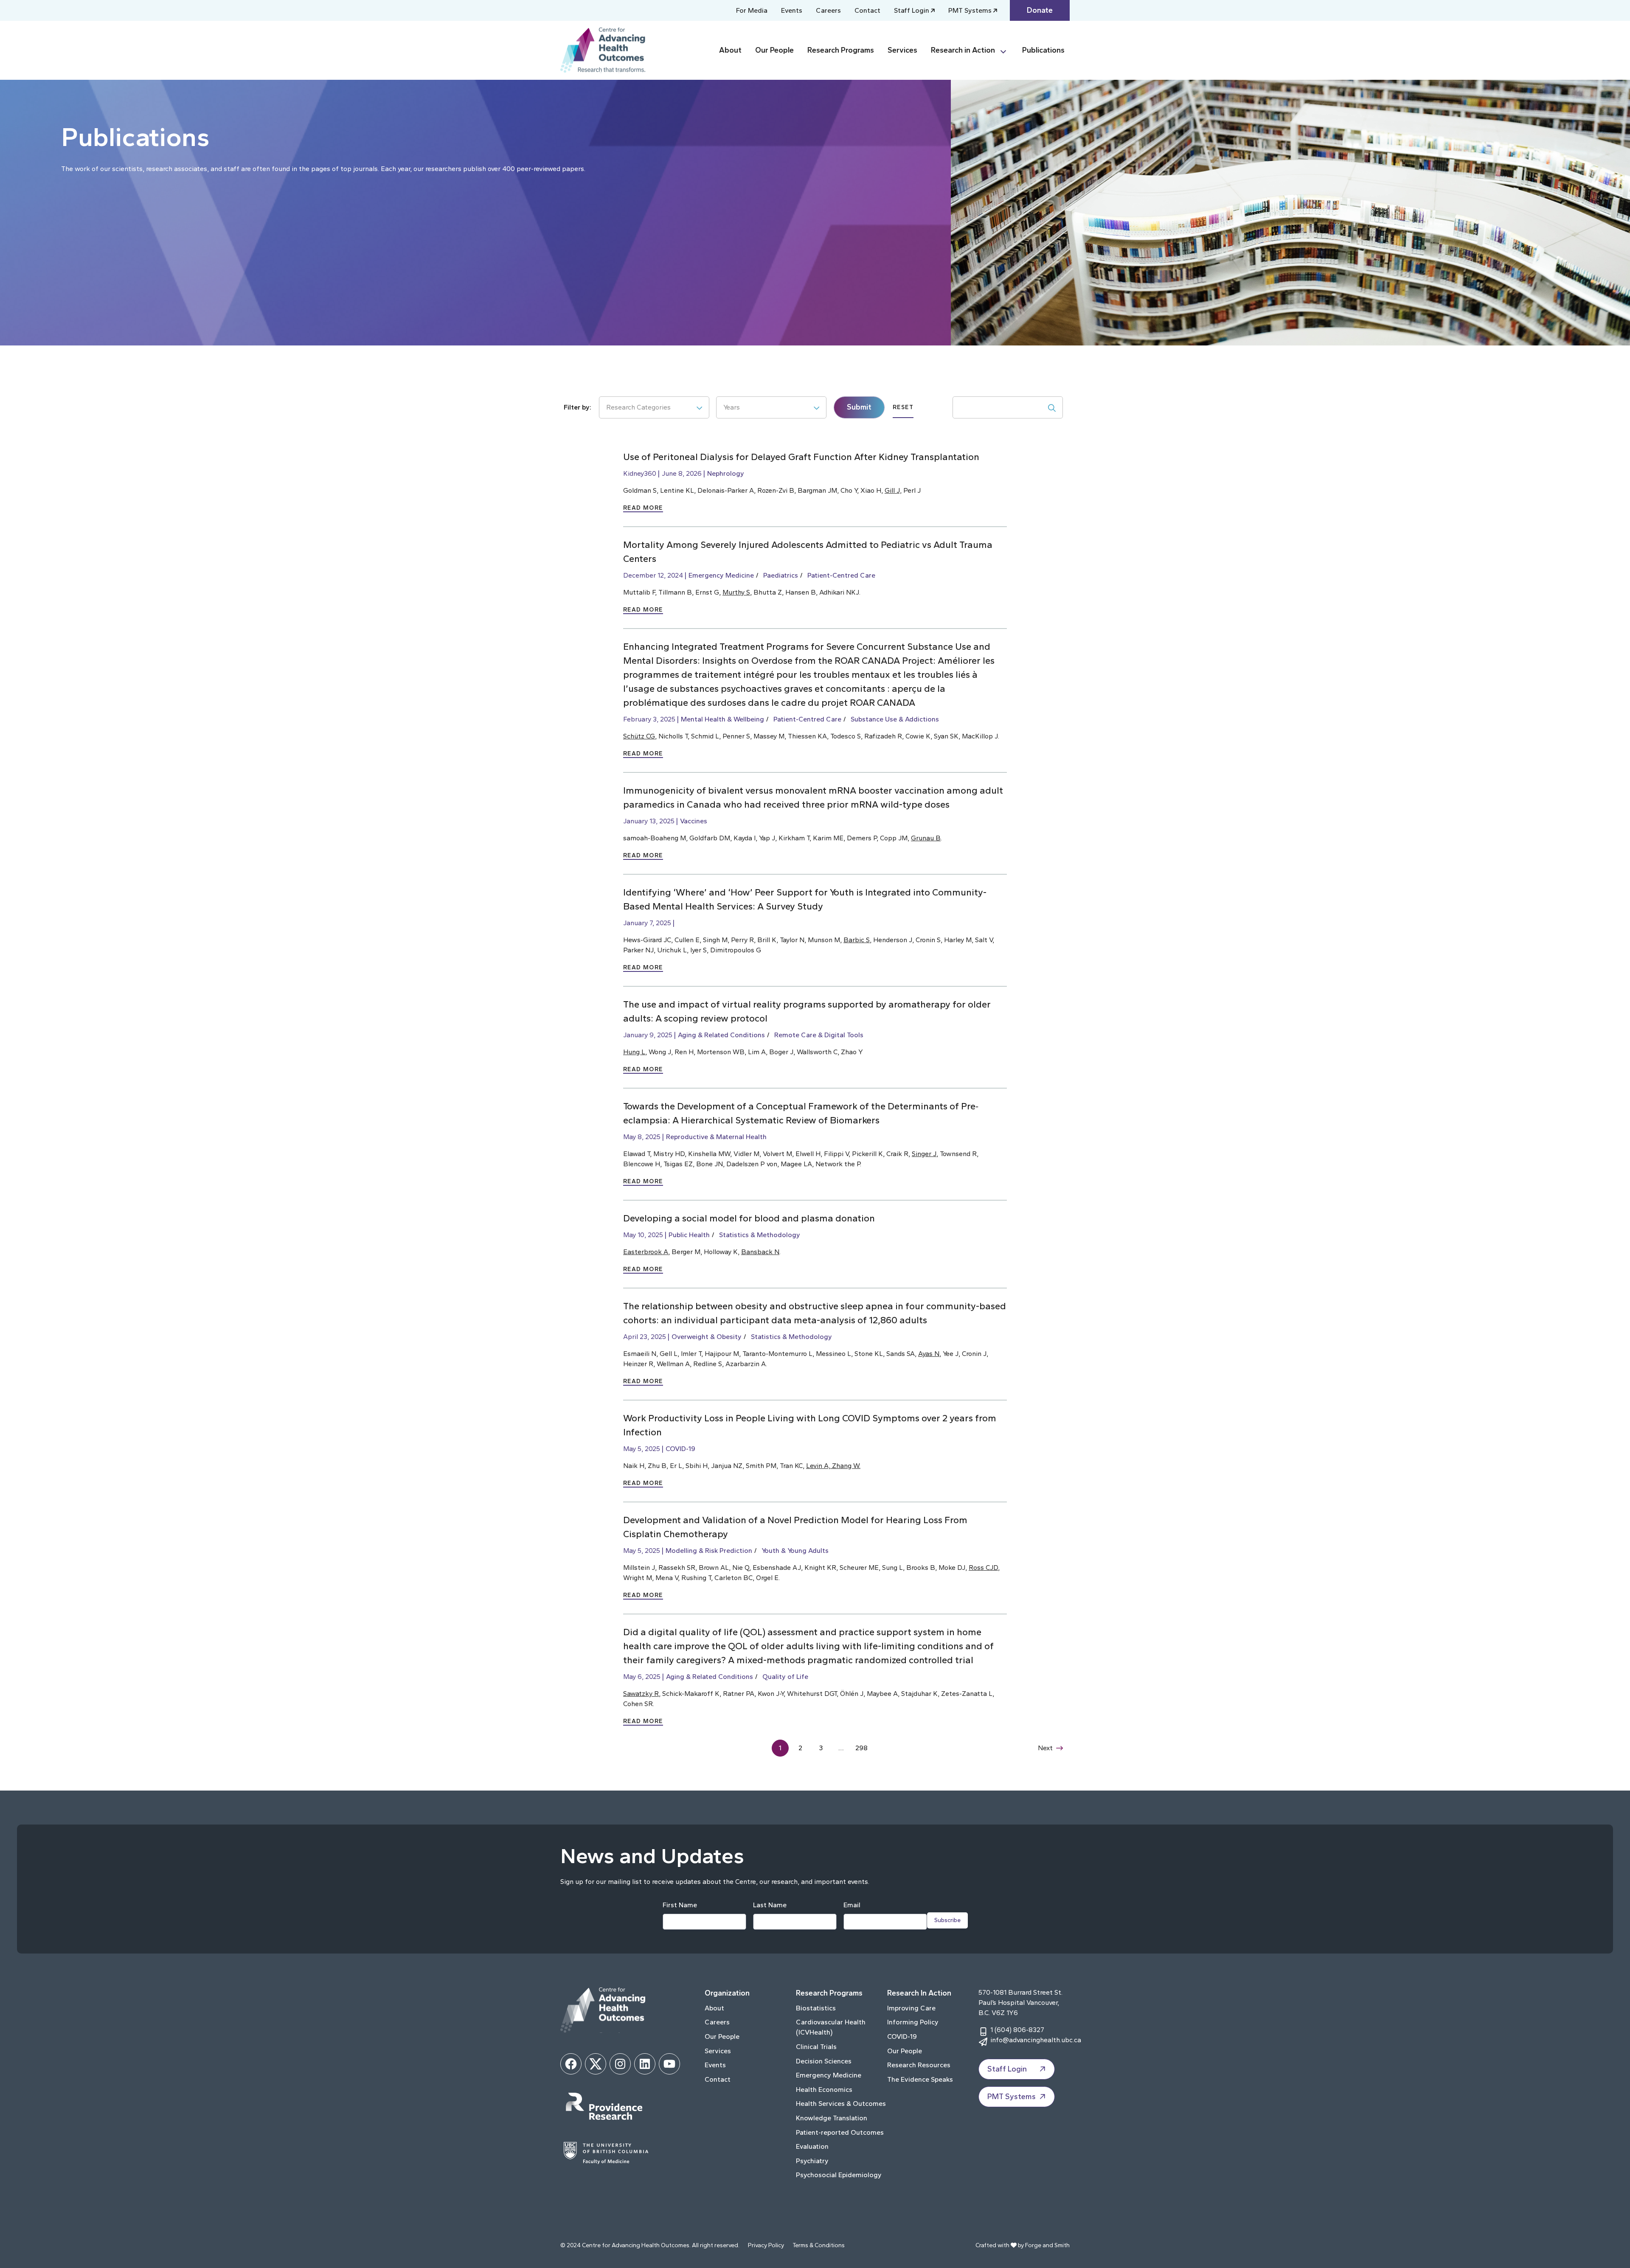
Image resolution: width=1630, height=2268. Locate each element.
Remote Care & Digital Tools (819, 1035)
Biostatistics (816, 2008)
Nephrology (726, 473)
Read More (643, 508)
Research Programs (841, 50)
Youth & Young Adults (795, 1551)
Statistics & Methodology (760, 1235)
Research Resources (919, 2065)
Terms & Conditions (819, 2245)
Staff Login (912, 10)
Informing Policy (913, 2022)
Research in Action (963, 50)
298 (861, 1748)
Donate (1040, 10)
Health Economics (824, 2090)
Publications (1043, 50)
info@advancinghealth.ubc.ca (1036, 2040)
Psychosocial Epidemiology (839, 2175)
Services (902, 50)
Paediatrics (781, 575)
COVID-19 (680, 1449)
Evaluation (812, 2146)
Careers (828, 10)
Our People (774, 50)
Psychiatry (812, 2161)
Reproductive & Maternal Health (716, 1137)
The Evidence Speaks (920, 2079)
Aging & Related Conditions (721, 1035)
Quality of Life (785, 1677)
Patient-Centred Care (841, 575)
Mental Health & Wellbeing (722, 719)
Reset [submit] (903, 407)
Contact (867, 10)
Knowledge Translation (832, 2118)
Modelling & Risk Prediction (709, 1551)
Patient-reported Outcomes (840, 2132)
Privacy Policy (766, 2245)
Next (1045, 1748)
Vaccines (694, 821)
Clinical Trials (816, 2047)
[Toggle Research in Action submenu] (1007, 50)
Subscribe (947, 1920)
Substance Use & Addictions (895, 719)
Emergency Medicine (721, 575)
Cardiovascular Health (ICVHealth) (831, 2027)
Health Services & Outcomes (841, 2104)
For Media (752, 10)
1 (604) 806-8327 (1017, 2030)
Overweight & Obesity (707, 1337)
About (730, 50)
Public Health (689, 1235)
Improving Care (911, 2008)
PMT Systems (970, 10)
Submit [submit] (859, 407)
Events (792, 10)
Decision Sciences (824, 2061)
